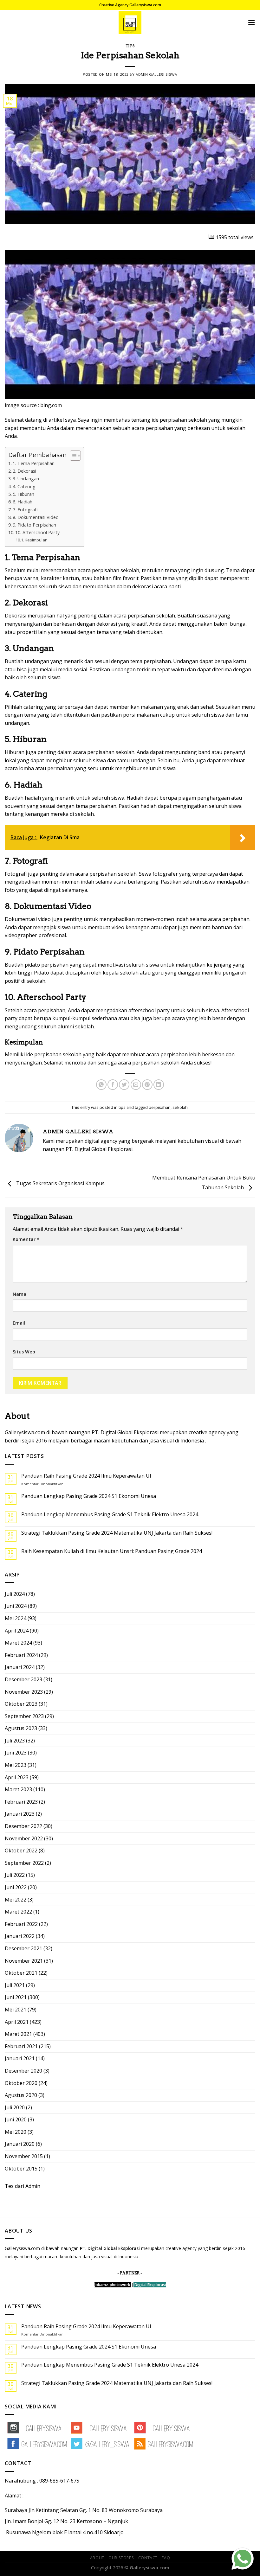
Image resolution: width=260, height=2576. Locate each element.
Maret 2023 (18, 1789)
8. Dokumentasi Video (36, 517)
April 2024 (17, 1631)
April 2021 (17, 2022)
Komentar (26, 1239)
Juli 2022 (15, 1875)
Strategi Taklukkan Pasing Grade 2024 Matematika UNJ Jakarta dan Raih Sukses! (117, 1533)
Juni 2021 (16, 1997)
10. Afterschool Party (37, 532)
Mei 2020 (16, 2132)
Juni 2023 (16, 1753)
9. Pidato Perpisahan (34, 525)
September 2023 (24, 1716)
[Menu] (251, 22)
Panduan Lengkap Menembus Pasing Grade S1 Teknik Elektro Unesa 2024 (110, 1515)
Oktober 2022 (21, 1851)
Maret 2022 (18, 1912)
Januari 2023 (20, 1814)
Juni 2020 (16, 2119)
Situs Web (24, 1352)
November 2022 (24, 1838)
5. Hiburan (23, 494)
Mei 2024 (16, 1618)
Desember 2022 (23, 1826)
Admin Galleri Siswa (156, 74)
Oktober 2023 (21, 1704)
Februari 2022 (21, 1924)
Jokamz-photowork (112, 2285)
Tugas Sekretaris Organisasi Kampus (60, 1183)
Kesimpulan (36, 540)
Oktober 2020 (21, 2083)
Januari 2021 (20, 2058)
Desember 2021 (23, 1948)
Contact (148, 2558)
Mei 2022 (16, 1900)
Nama (19, 1294)
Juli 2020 (15, 2107)
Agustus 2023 (21, 1728)
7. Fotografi (25, 510)
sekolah (180, 1107)
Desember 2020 (23, 2071)
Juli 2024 (15, 1594)
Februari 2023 (21, 1802)
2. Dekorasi (24, 471)
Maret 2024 (18, 1643)
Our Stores (121, 2558)
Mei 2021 (16, 2010)
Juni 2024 (16, 1606)
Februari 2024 (21, 1655)
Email (19, 1323)
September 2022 (24, 1863)
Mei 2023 (16, 1765)
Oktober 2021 (21, 1973)
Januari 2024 (20, 1667)
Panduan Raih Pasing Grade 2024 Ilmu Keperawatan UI (86, 1476)
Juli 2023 (15, 1741)
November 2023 (24, 1692)
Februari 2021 (21, 2046)
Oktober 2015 (21, 2169)
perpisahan (160, 1107)
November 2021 (24, 1961)
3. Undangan (26, 479)
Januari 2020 (20, 2144)
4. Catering (24, 486)
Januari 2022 (20, 1936)
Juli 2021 (15, 1985)
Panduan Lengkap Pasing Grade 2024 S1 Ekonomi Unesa (89, 1496)
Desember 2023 (23, 1679)
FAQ (166, 2558)
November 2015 (24, 2156)
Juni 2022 (16, 1887)
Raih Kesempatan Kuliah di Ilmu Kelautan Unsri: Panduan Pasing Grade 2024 (112, 1551)
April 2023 (17, 1777)
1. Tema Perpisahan (34, 463)
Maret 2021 (18, 2034)
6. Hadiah (23, 502)
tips (130, 46)
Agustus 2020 (21, 2095)
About (97, 2558)
